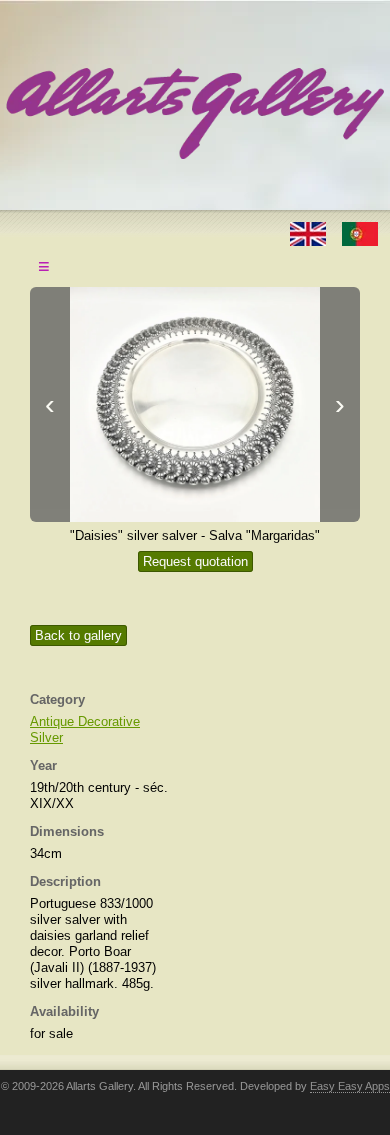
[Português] (360, 232)
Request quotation (195, 561)
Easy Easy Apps (350, 1086)
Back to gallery (78, 635)
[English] (310, 232)
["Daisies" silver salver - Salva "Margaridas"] (195, 405)
